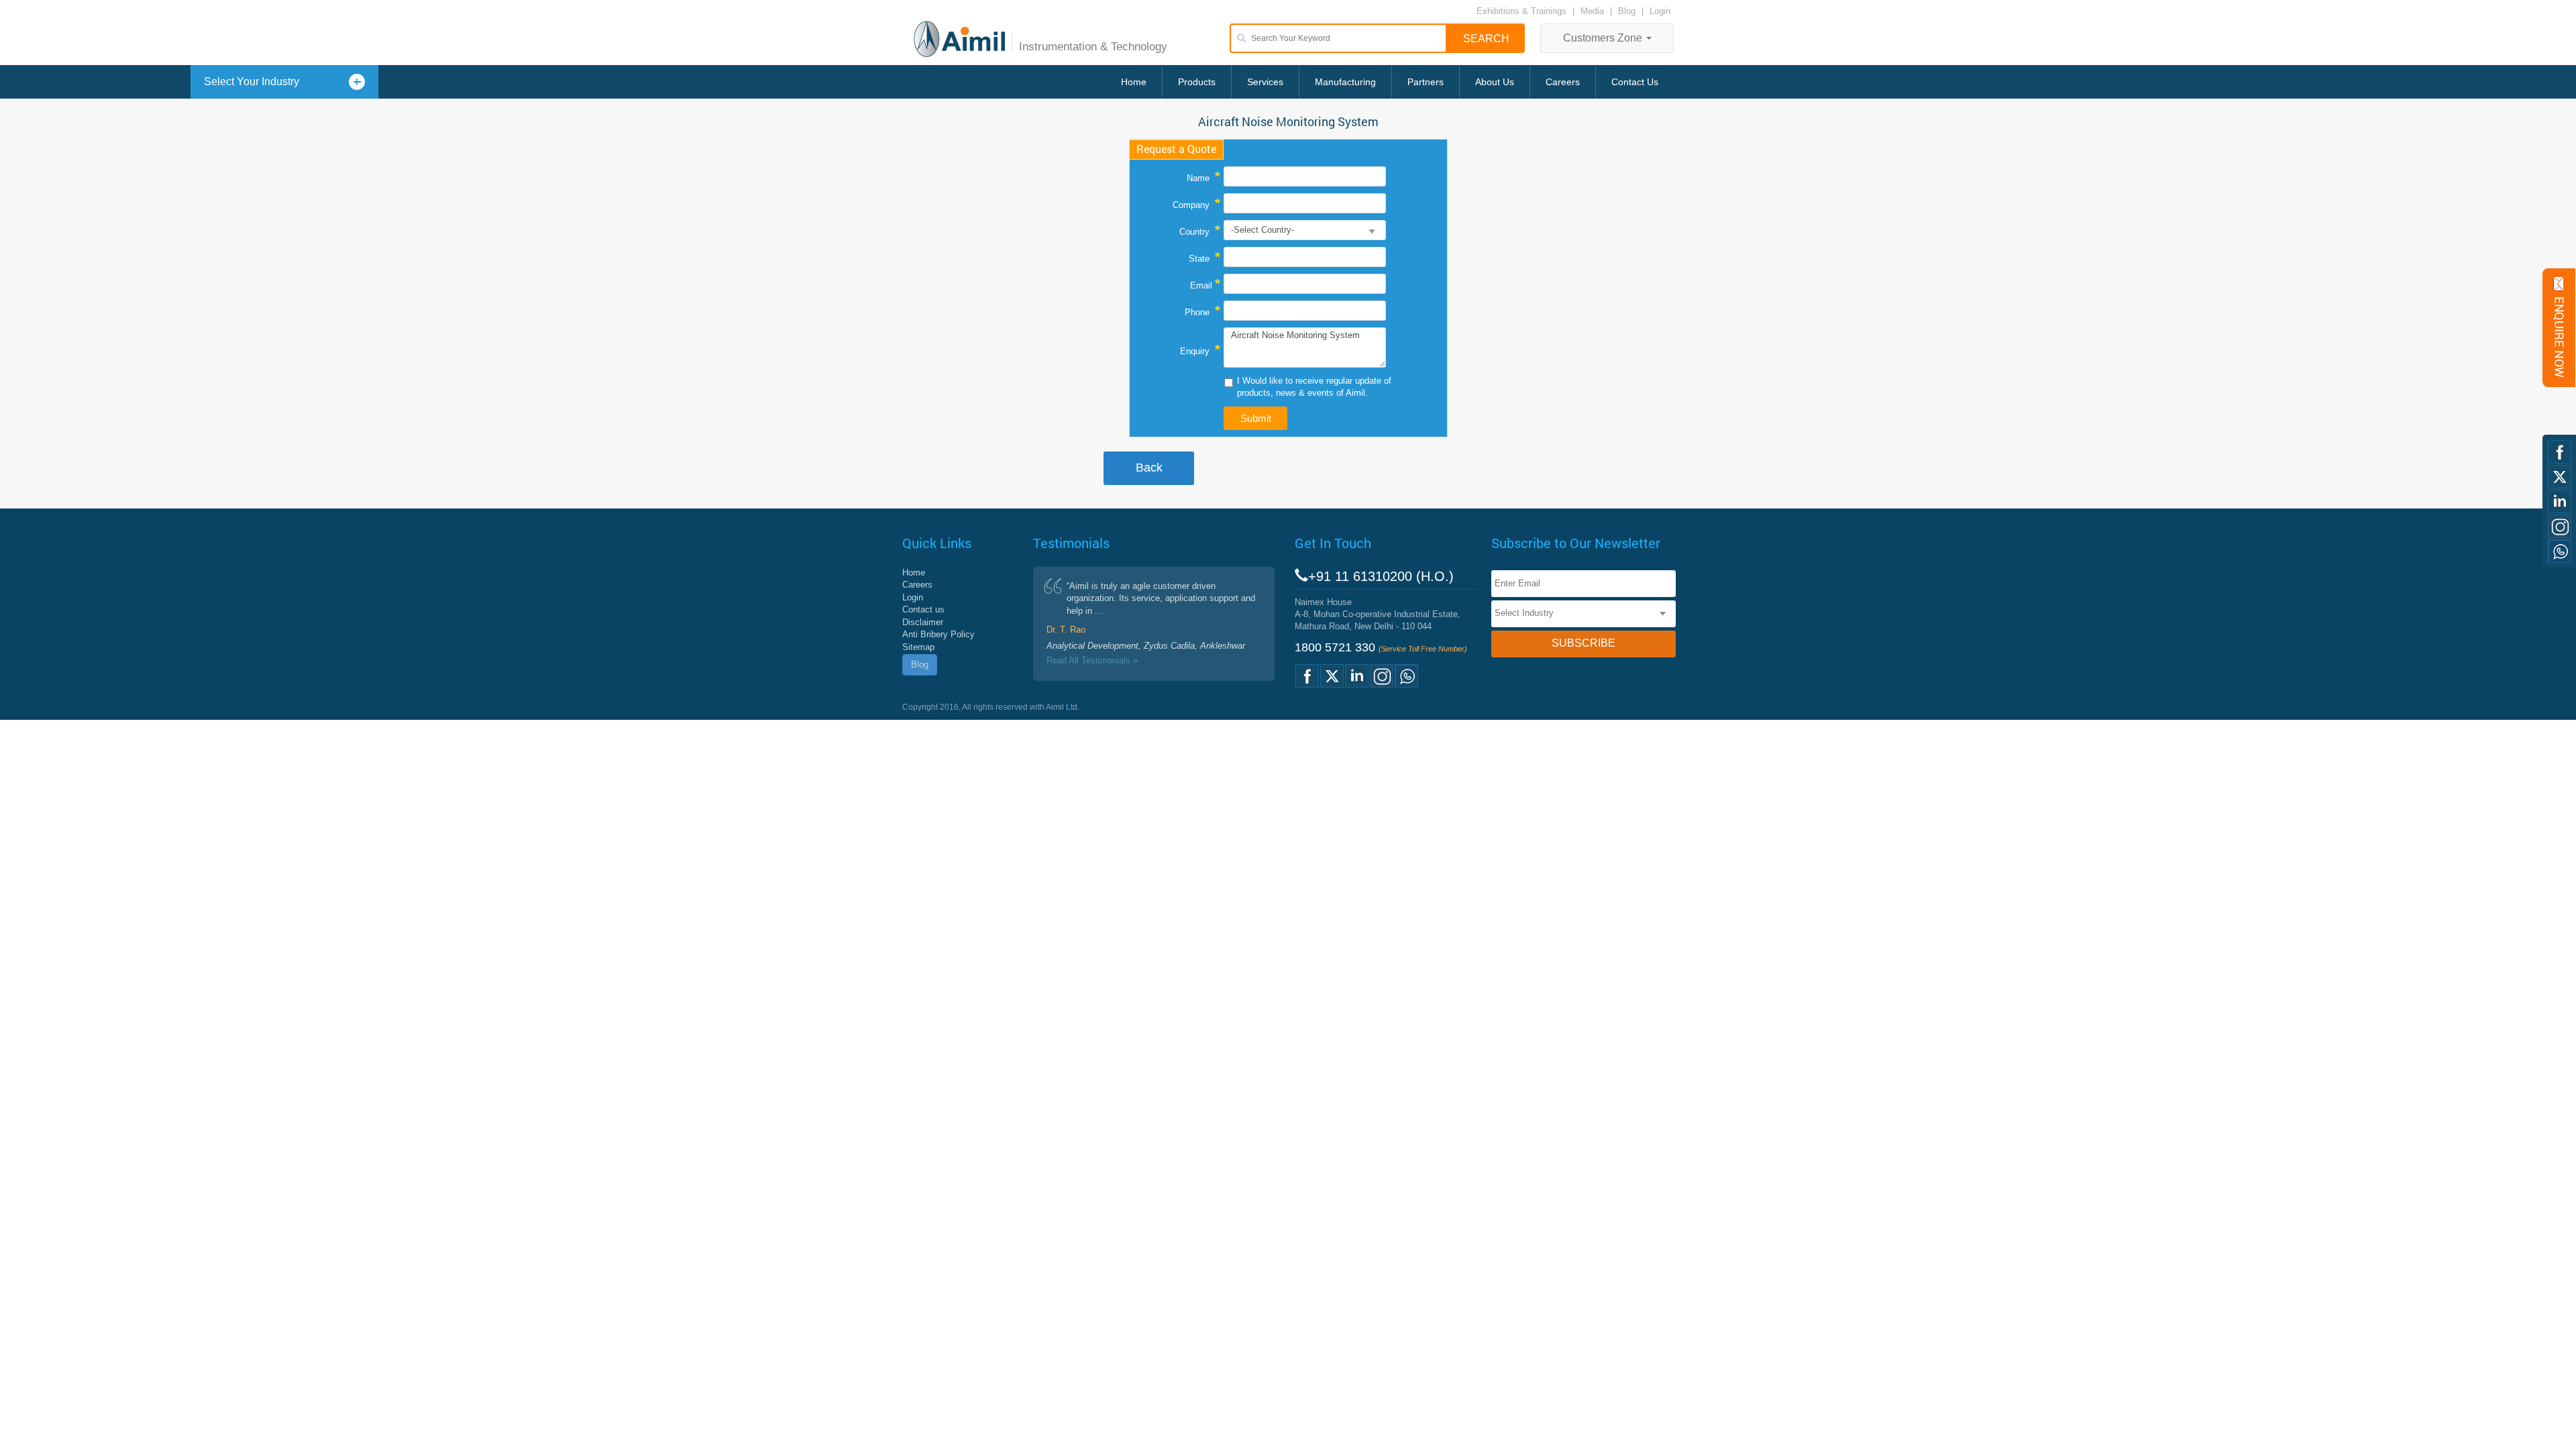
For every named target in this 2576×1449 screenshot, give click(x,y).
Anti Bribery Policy (938, 634)
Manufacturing (1345, 82)
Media (1594, 11)
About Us (1495, 82)
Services (1265, 82)
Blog (1627, 11)
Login (1660, 11)
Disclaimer (923, 622)
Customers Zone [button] (1604, 38)
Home (1134, 82)
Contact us (923, 609)
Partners (1426, 82)
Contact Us (1635, 82)
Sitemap (918, 647)
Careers (1563, 82)
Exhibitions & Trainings (1521, 11)
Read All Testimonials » (1092, 660)
